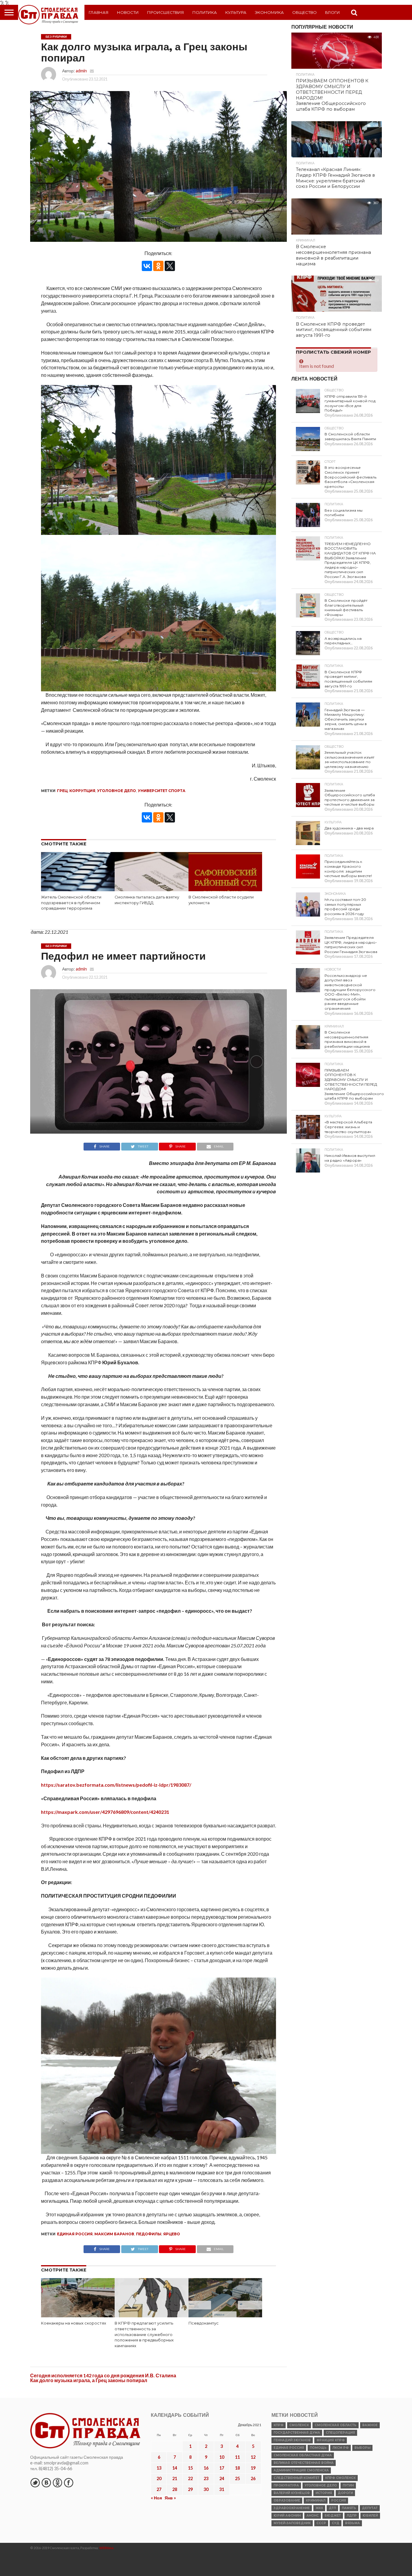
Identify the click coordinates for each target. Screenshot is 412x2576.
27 (159, 2489)
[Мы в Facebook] (68, 2483)
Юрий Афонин (287, 2516)
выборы (362, 2448)
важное (370, 2425)
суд (336, 2523)
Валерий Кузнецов (292, 2493)
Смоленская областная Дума (303, 2455)
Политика (205, 12)
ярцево (172, 2234)
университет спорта (162, 791)
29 (190, 2489)
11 (237, 2457)
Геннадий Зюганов (292, 2440)
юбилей (370, 2516)
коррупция (82, 791)
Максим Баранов (114, 2234)
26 (253, 2478)
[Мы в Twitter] (35, 2483)
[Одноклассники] (158, 266)
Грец (62, 791)
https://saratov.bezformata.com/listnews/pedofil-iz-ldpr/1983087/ (116, 1785)
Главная (99, 12)
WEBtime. (107, 2548)
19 (253, 2468)
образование (287, 2500)
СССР (321, 2523)
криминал (316, 2500)
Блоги (333, 12)
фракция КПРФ (331, 2440)
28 (175, 2489)
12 (253, 2457)
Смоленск (299, 2425)
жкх (319, 2508)
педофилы (149, 2234)
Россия (339, 2500)
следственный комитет (296, 2478)
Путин (348, 2485)
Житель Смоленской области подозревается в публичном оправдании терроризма (71, 903)
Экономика (269, 12)
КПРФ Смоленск (340, 2478)
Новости (128, 12)
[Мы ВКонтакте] (46, 2483)
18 (237, 2468)
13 (159, 2468)
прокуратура (286, 2485)
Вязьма (352, 2523)
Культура (236, 12)
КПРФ (279, 2425)
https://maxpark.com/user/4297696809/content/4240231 (105, 1812)
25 (237, 2478)
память (349, 2508)
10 (222, 2457)
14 (175, 2468)
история (324, 2493)
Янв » (170, 2498)
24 (222, 2478)
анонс (313, 2516)
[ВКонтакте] (147, 266)
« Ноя (156, 2498)
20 (159, 2478)
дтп (332, 2508)
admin (81, 71)
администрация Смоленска (301, 2470)
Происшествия (166, 12)
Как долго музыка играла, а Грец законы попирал (89, 2380)
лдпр (352, 2516)
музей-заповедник (292, 2523)
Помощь (318, 2448)
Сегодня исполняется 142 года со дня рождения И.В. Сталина (103, 2375)
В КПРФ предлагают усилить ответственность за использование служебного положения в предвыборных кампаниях (144, 2334)
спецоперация (340, 2433)
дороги (345, 2493)
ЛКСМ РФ (341, 2448)
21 (175, 2478)
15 (190, 2468)
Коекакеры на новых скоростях (74, 2323)
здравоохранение (292, 2508)
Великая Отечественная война (304, 2463)
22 (190, 2478)
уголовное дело (117, 791)
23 (206, 2478)
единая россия (75, 2234)
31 (222, 2489)
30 (206, 2489)
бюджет (333, 2516)
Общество (304, 12)
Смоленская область (336, 2425)
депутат (370, 2508)
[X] (170, 266)
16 (206, 2468)
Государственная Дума (297, 2433)
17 (222, 2468)
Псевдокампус (204, 2323)
